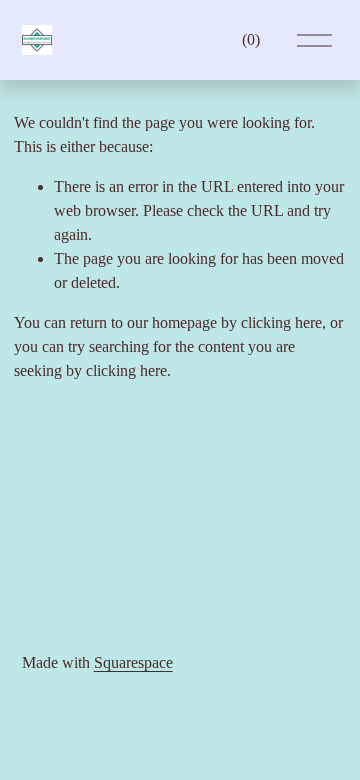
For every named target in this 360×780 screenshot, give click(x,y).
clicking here (281, 322)
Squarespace (133, 662)
